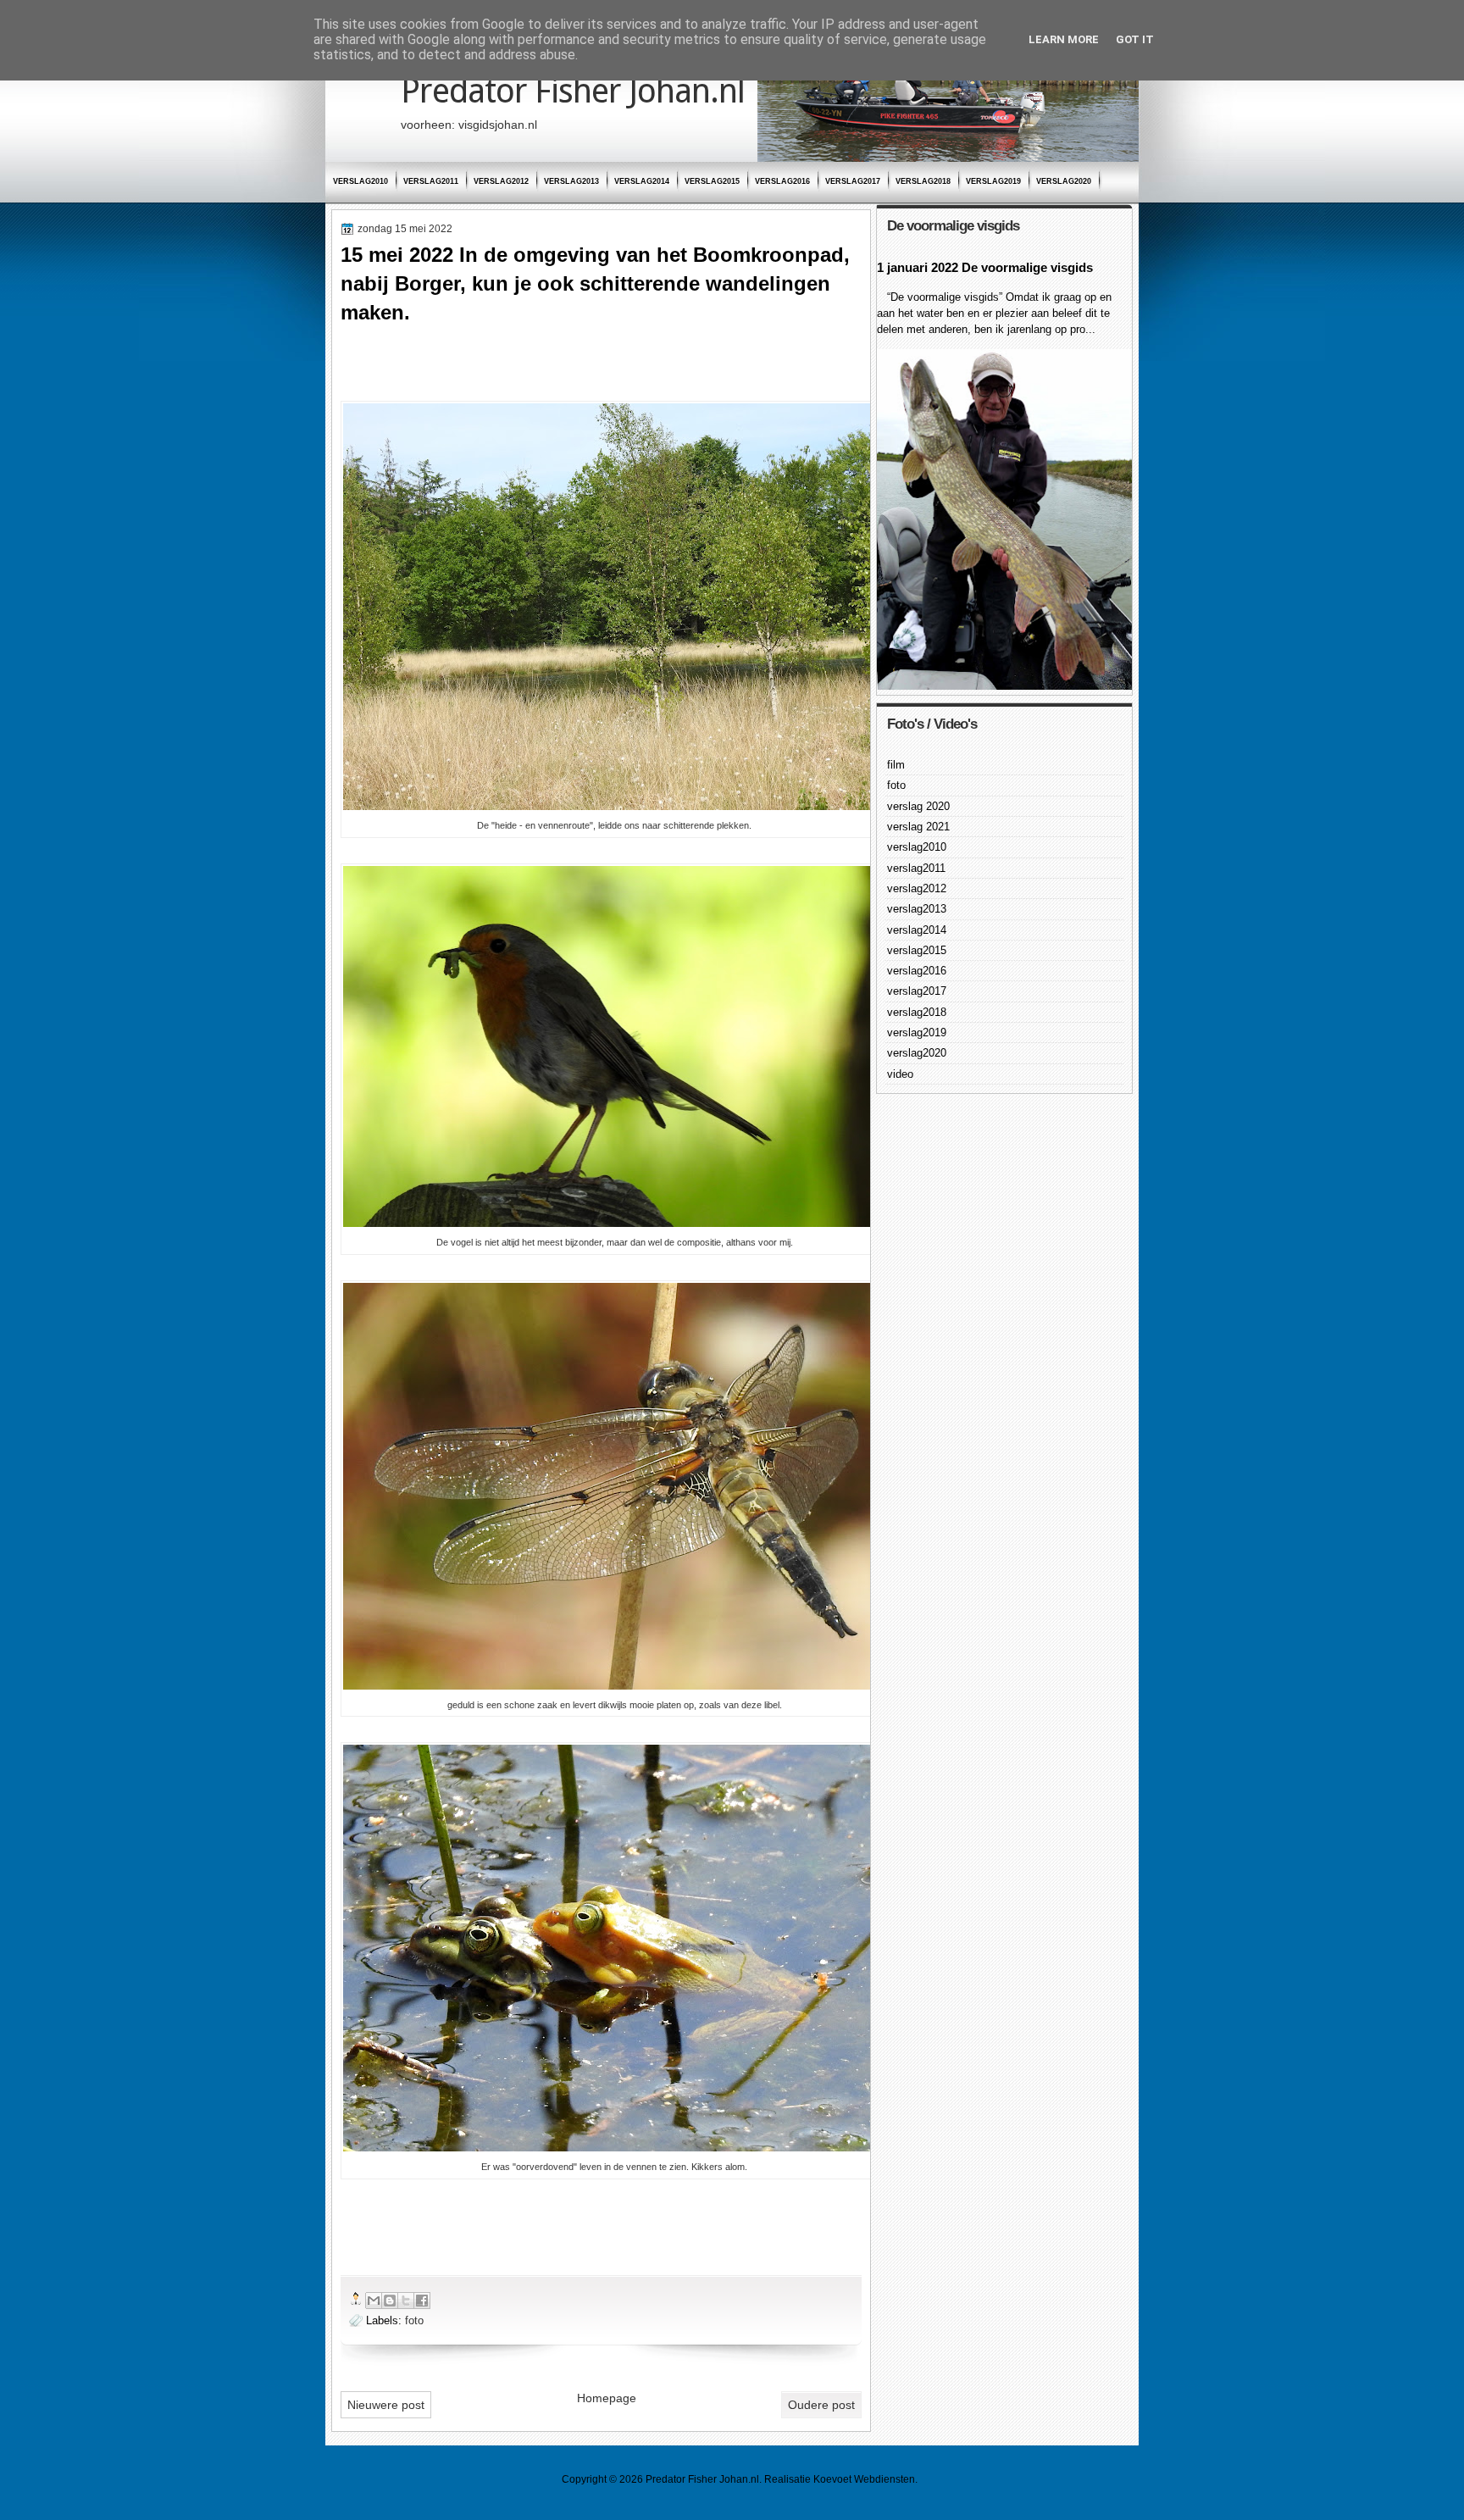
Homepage (607, 2398)
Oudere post (821, 2405)
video (900, 1074)
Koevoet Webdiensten (864, 2479)
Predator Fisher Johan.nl (573, 91)
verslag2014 (642, 181)
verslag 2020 (918, 806)
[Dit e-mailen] (374, 2301)
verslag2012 (501, 181)
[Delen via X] (406, 2301)
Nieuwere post (386, 2405)
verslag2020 (1064, 181)
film (896, 765)
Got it (1135, 39)
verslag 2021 (918, 827)
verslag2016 (782, 181)
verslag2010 (360, 181)
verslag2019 (993, 181)
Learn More (1064, 39)
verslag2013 (571, 181)
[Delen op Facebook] (422, 2301)
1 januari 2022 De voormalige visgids (985, 267)
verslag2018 (923, 181)
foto (414, 2320)
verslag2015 (712, 181)
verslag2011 (431, 181)
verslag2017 (853, 181)
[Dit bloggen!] (390, 2301)
